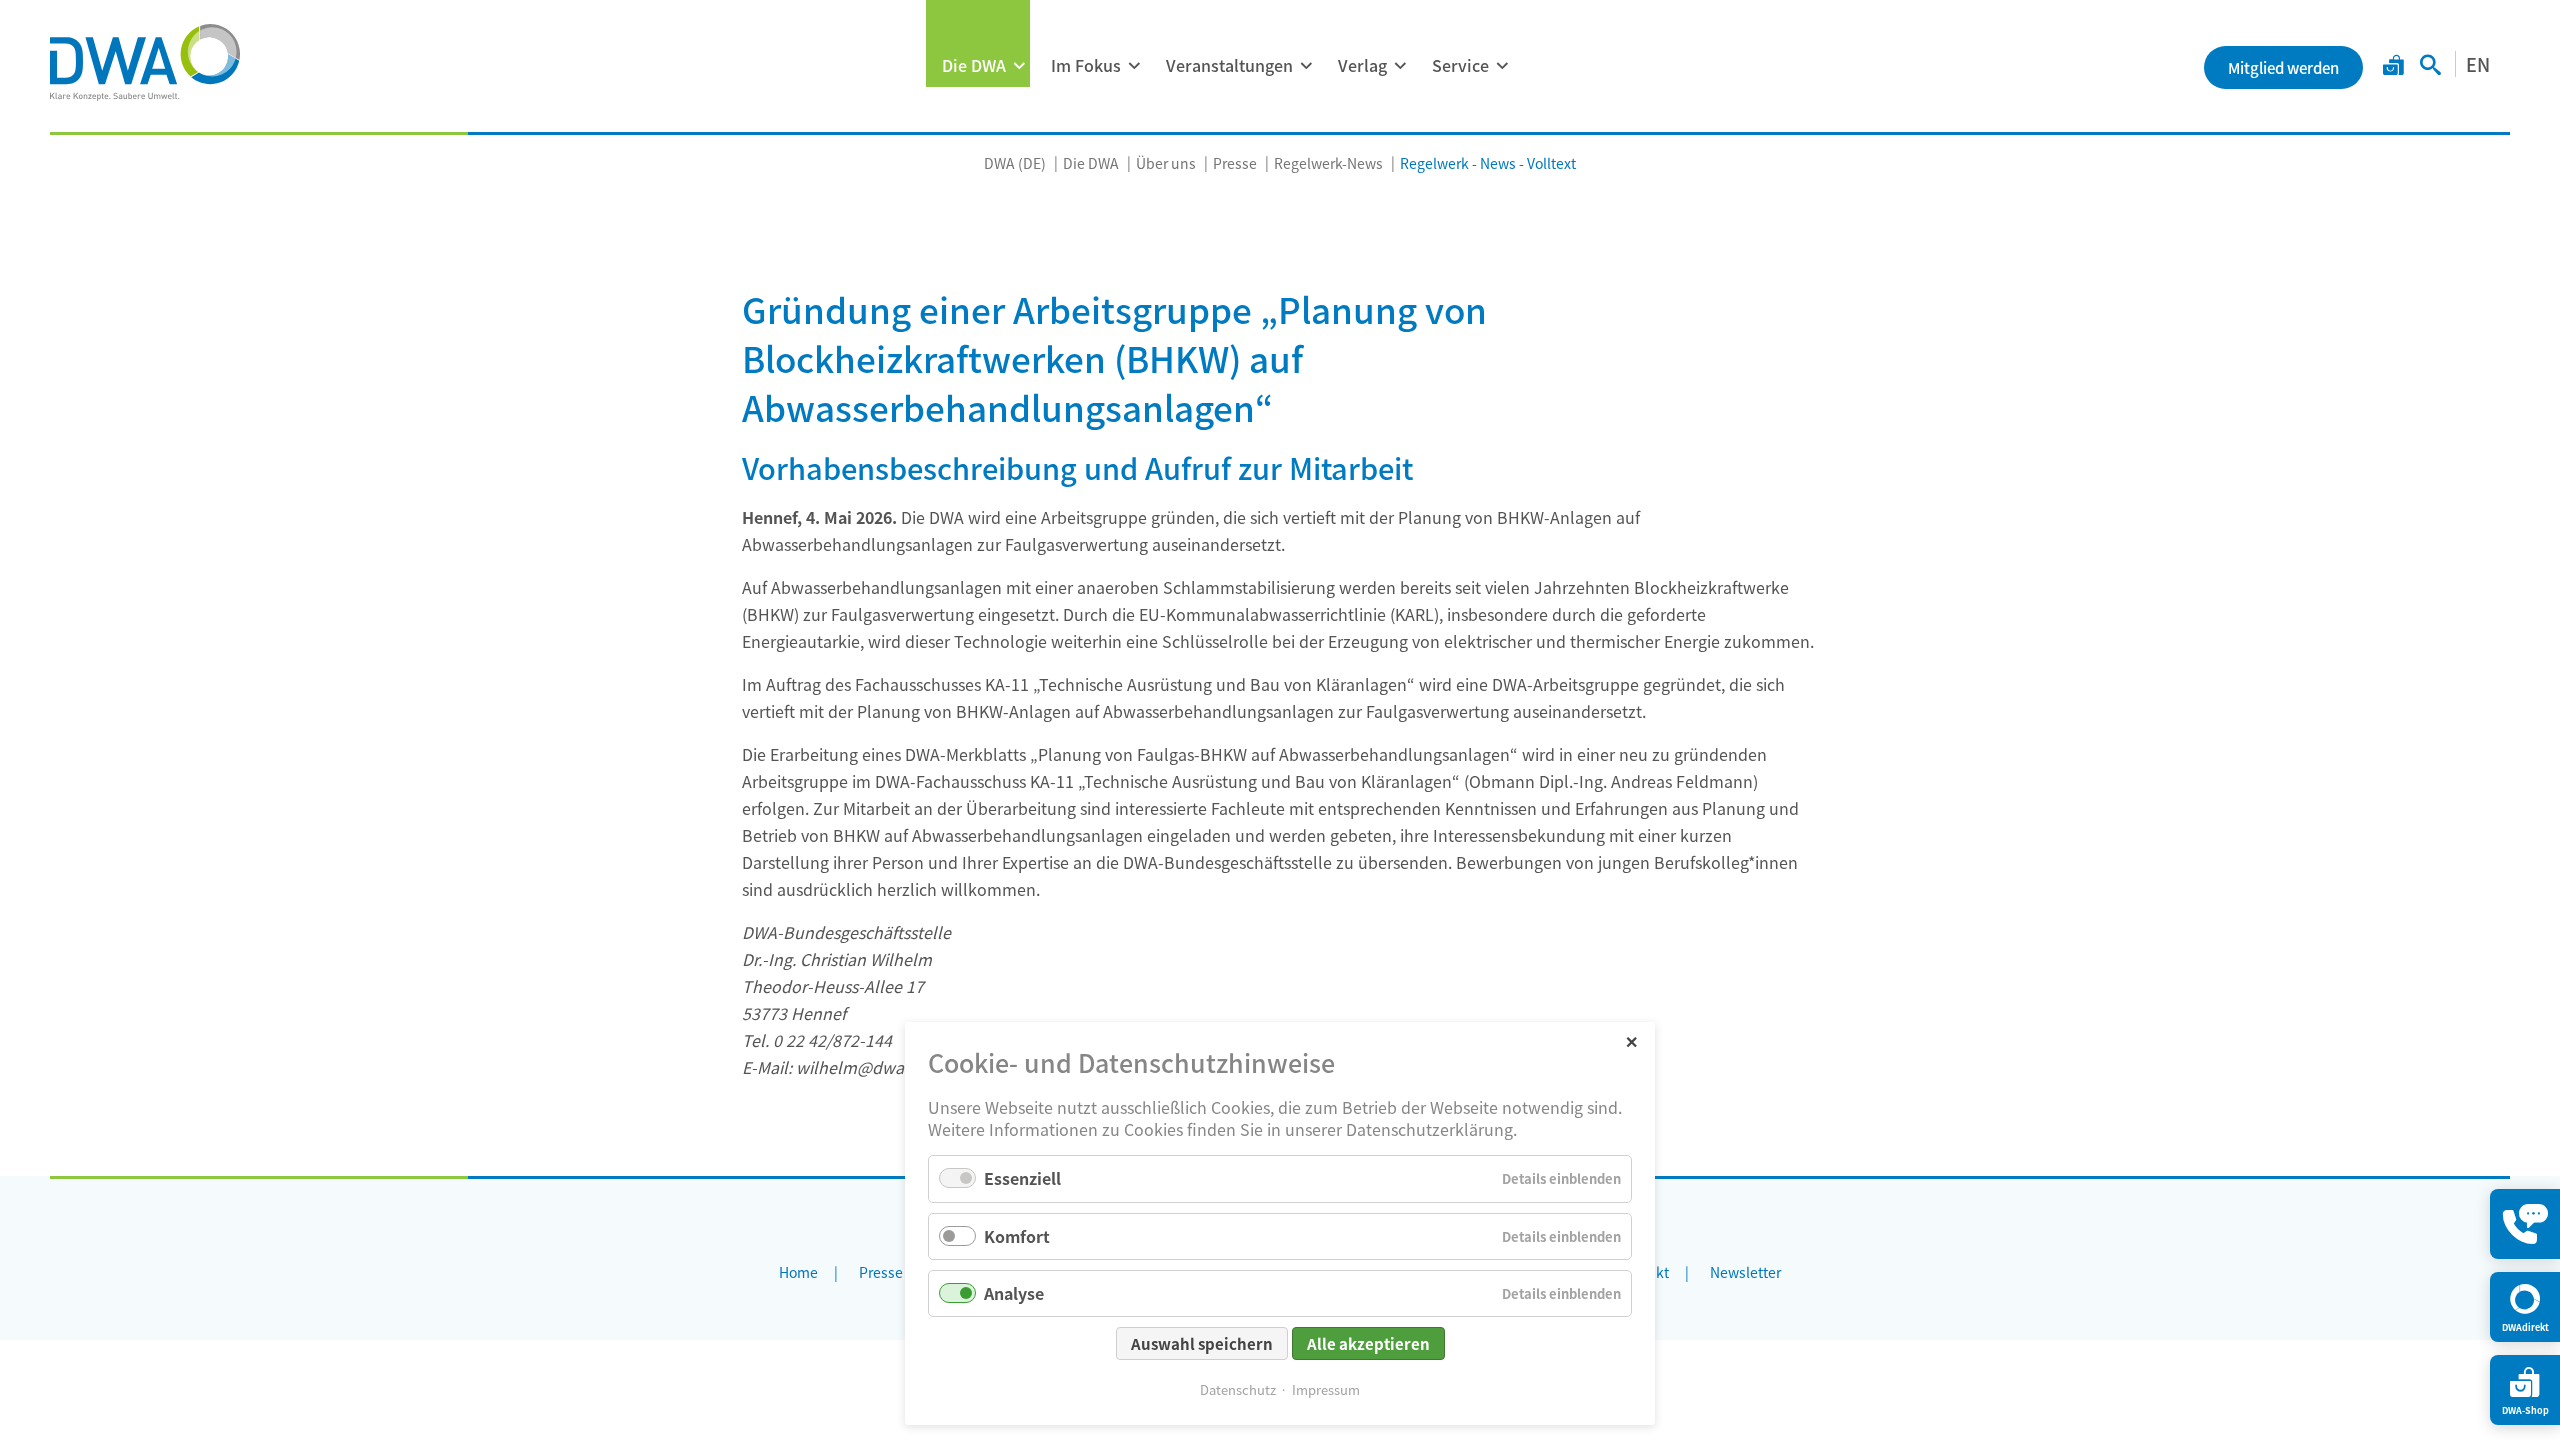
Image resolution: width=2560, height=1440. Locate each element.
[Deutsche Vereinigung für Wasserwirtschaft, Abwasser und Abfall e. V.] (145, 62)
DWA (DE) (1015, 163)
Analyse (1014, 1293)
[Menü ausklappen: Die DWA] (1019, 66)
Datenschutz (1238, 1389)
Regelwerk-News (1328, 163)
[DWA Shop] (2393, 67)
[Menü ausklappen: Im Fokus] (1134, 66)
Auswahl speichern (1202, 1343)
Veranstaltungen (1229, 65)
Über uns (1166, 163)
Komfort (1017, 1236)
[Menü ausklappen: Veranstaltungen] (1306, 66)
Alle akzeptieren (1368, 1343)
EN (2478, 64)
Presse (1235, 163)
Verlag (1362, 65)
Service (1460, 65)
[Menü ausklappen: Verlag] (1400, 66)
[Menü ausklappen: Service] (1502, 66)
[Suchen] (2430, 67)
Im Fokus (1086, 65)
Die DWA (974, 65)
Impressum (1326, 1389)
